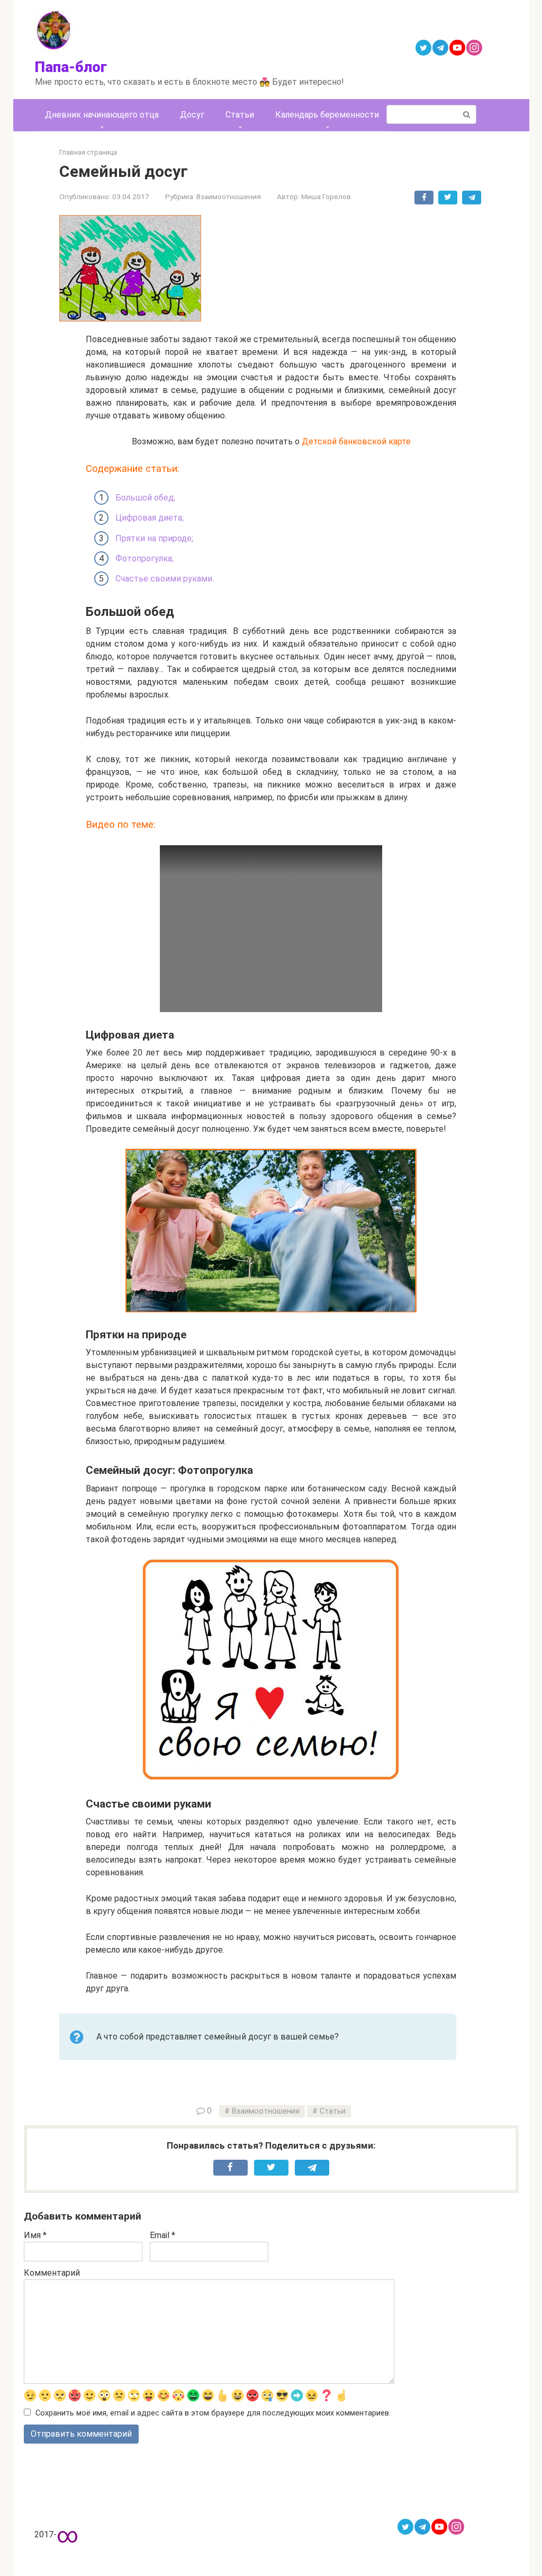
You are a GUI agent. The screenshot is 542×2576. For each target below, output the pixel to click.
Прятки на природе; (154, 538)
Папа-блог (71, 67)
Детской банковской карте (356, 441)
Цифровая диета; (150, 518)
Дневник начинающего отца (102, 115)
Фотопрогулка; (144, 558)
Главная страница (88, 152)
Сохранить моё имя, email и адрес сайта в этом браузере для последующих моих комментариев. (213, 2413)
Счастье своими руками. (165, 579)
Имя (35, 2235)
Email (162, 2235)
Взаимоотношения (229, 196)
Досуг (192, 115)
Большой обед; (145, 498)
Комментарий (52, 2273)
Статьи (240, 115)
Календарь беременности (327, 115)
